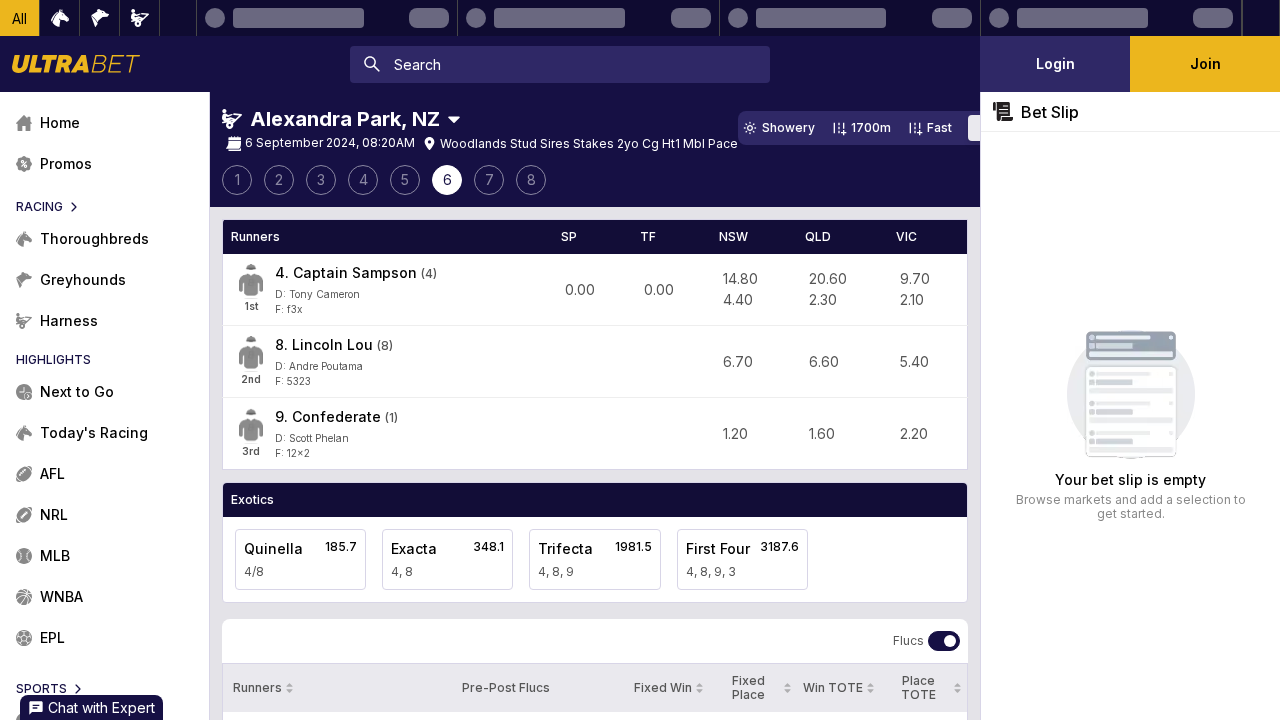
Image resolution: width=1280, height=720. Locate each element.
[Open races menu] (454, 119)
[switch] (944, 641)
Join (1205, 63)
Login (1055, 63)
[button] (20, 18)
